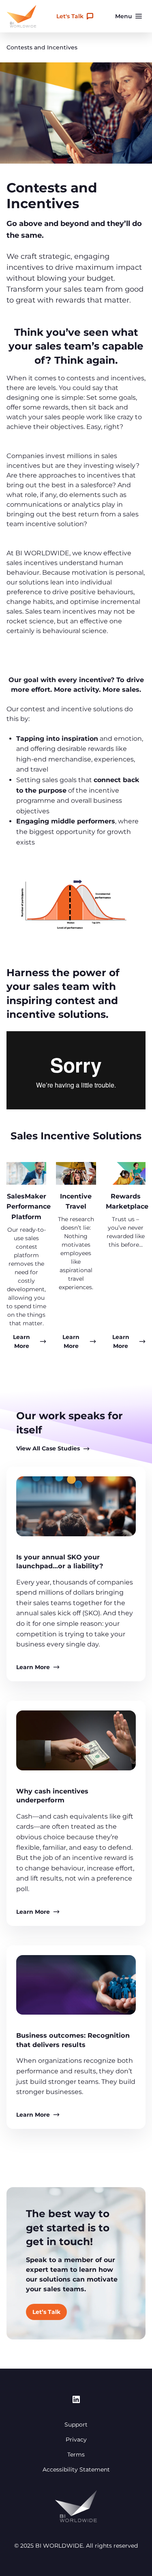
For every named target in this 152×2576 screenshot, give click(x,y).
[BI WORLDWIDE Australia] (21, 16)
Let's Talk (70, 16)
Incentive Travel (76, 1202)
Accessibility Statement (76, 2469)
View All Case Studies (48, 1448)
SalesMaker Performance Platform (29, 1207)
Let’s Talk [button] (46, 2312)
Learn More (33, 1667)
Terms (76, 2454)
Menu (124, 16)
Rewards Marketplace (127, 1202)
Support (76, 2425)
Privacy (76, 2440)
